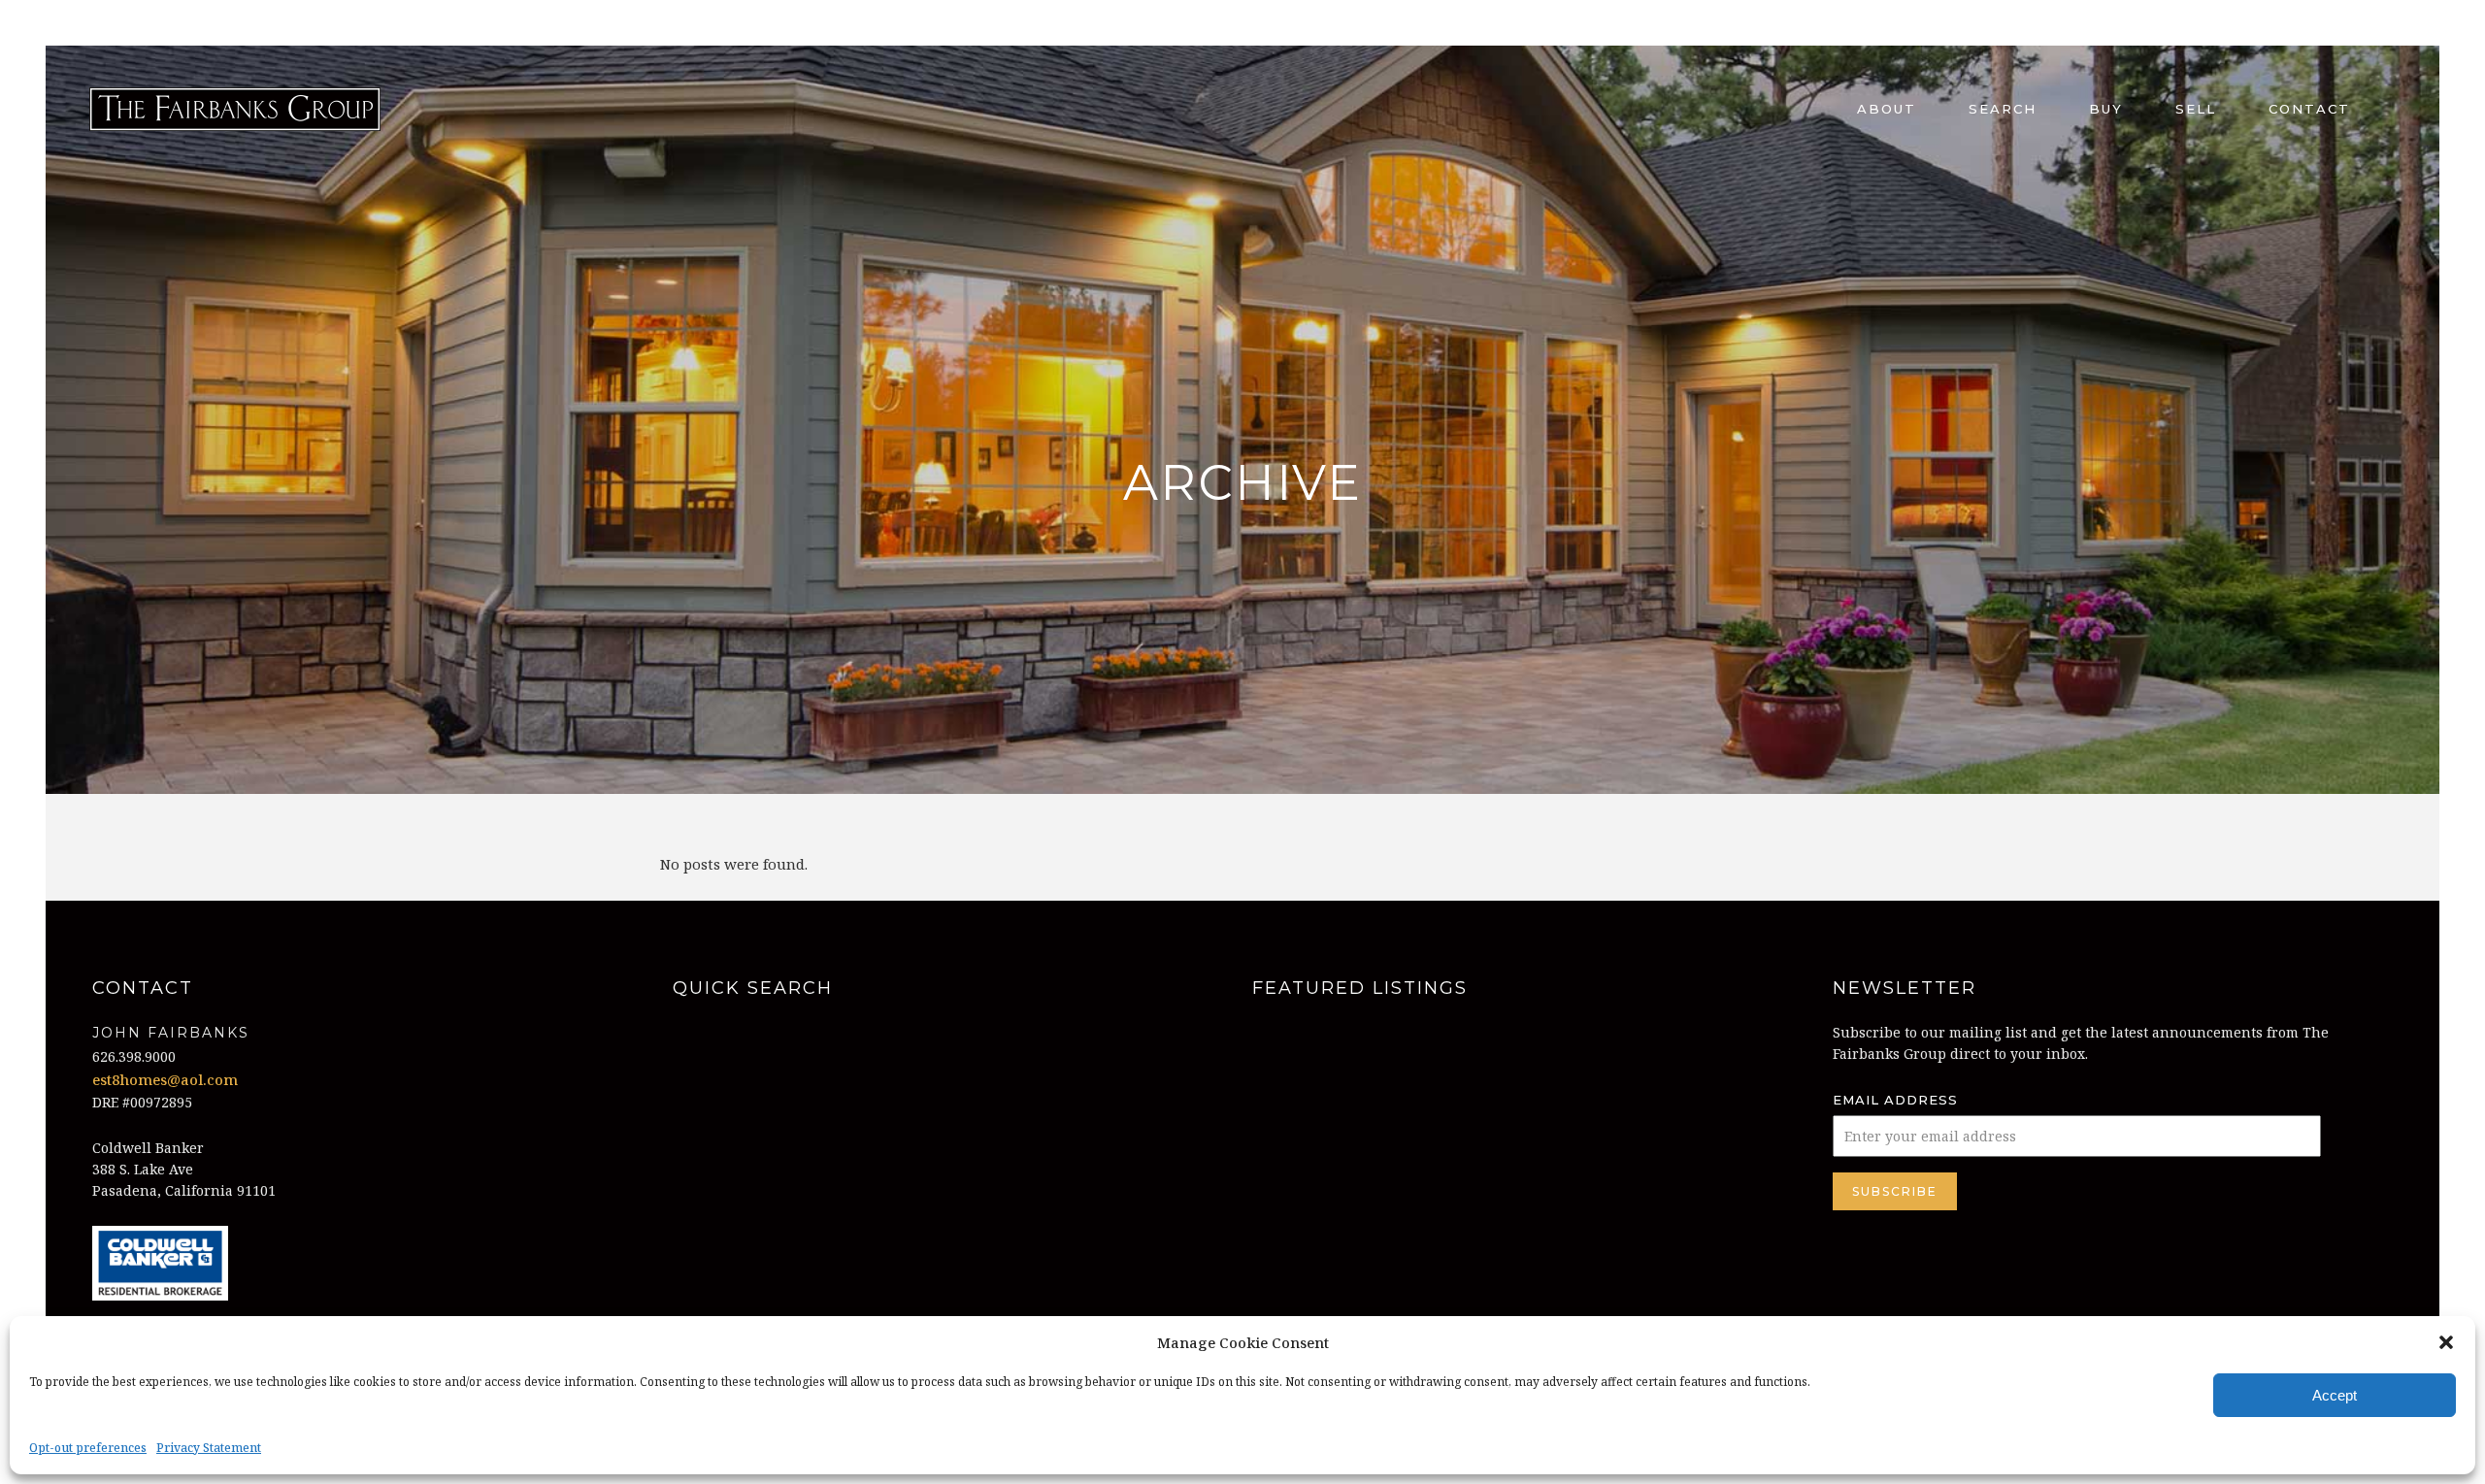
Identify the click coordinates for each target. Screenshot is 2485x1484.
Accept (2335, 1395)
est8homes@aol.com (165, 1079)
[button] (2446, 1342)
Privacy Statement (209, 1448)
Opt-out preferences (88, 1448)
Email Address (1895, 1100)
